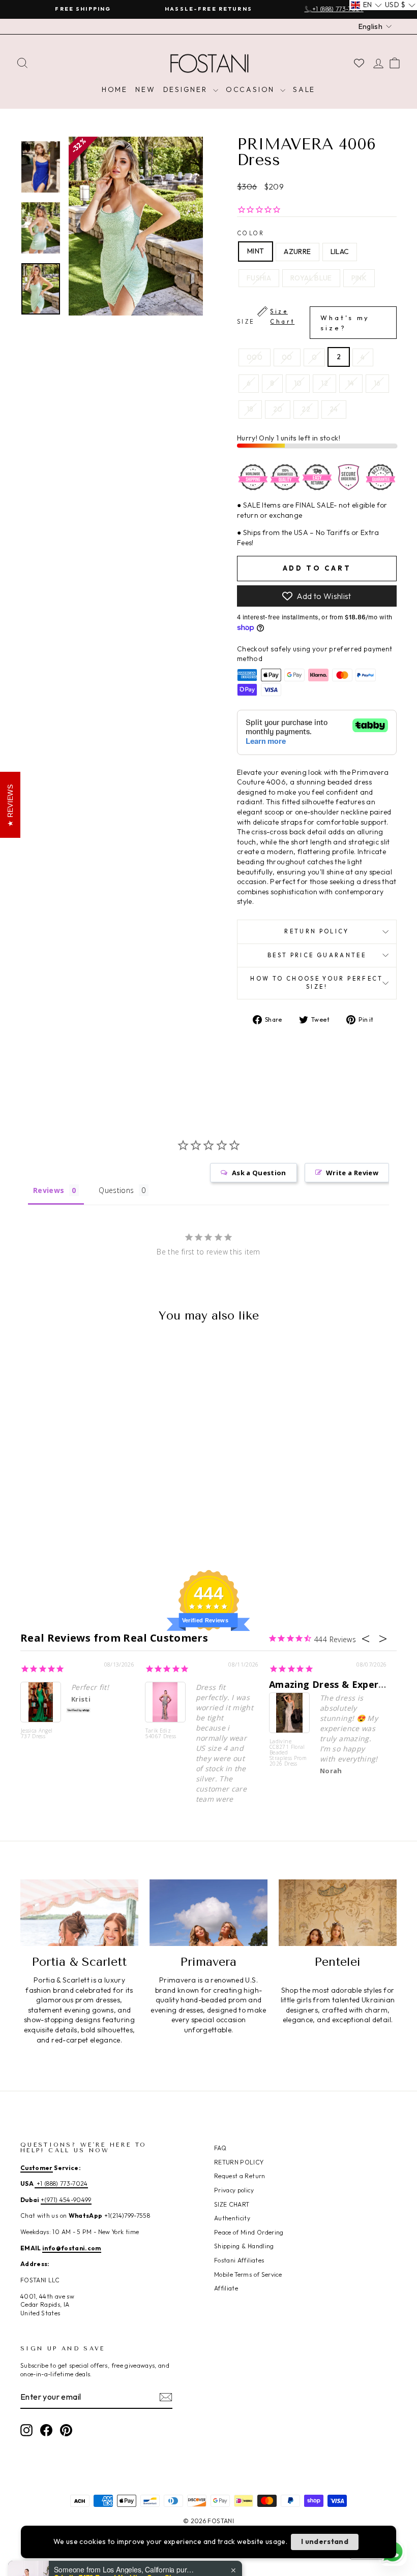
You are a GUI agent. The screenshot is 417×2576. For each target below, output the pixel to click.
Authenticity (232, 2218)
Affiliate (226, 2288)
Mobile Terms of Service (248, 2274)
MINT (256, 251)
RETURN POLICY (239, 2162)
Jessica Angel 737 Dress (37, 1734)
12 (324, 383)
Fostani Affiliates (239, 2260)
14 (351, 383)
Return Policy (317, 931)
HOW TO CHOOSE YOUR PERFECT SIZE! (317, 983)
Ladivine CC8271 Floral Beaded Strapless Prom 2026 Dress (288, 1753)
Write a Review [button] (352, 1173)
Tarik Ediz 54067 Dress (161, 1734)
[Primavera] (208, 1912)
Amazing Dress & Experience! (337, 1684)
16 (377, 383)
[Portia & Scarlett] (79, 1912)
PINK (359, 278)
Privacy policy (234, 2190)
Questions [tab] (116, 1190)
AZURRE (297, 252)
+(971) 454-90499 (66, 2200)
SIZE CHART (232, 2204)
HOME (115, 89)
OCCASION (252, 89)
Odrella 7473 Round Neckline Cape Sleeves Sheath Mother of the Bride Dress (117, 2537)
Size (303, 320)
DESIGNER (187, 89)
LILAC (340, 252)
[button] (366, 5)
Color (251, 233)
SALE (304, 89)
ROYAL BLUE (311, 278)
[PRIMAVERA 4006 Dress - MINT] (29, 1510)
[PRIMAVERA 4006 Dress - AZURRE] (42, 1510)
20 (278, 409)
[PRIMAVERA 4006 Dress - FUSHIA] (70, 1510)
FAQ (220, 2148)
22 (306, 409)
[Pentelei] (338, 1912)
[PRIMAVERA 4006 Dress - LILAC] (56, 1510)
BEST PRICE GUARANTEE (317, 955)
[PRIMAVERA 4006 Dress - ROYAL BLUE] (84, 1510)
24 (334, 409)
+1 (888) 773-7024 (61, 2184)
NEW (145, 89)
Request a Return (240, 2176)
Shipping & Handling (244, 2246)
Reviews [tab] (49, 1190)
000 (255, 357)
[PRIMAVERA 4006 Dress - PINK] (97, 1510)
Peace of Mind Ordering (249, 2232)
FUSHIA (259, 278)
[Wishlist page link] (359, 63)
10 (298, 383)
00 (287, 357)
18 (250, 409)
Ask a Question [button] (259, 1173)
